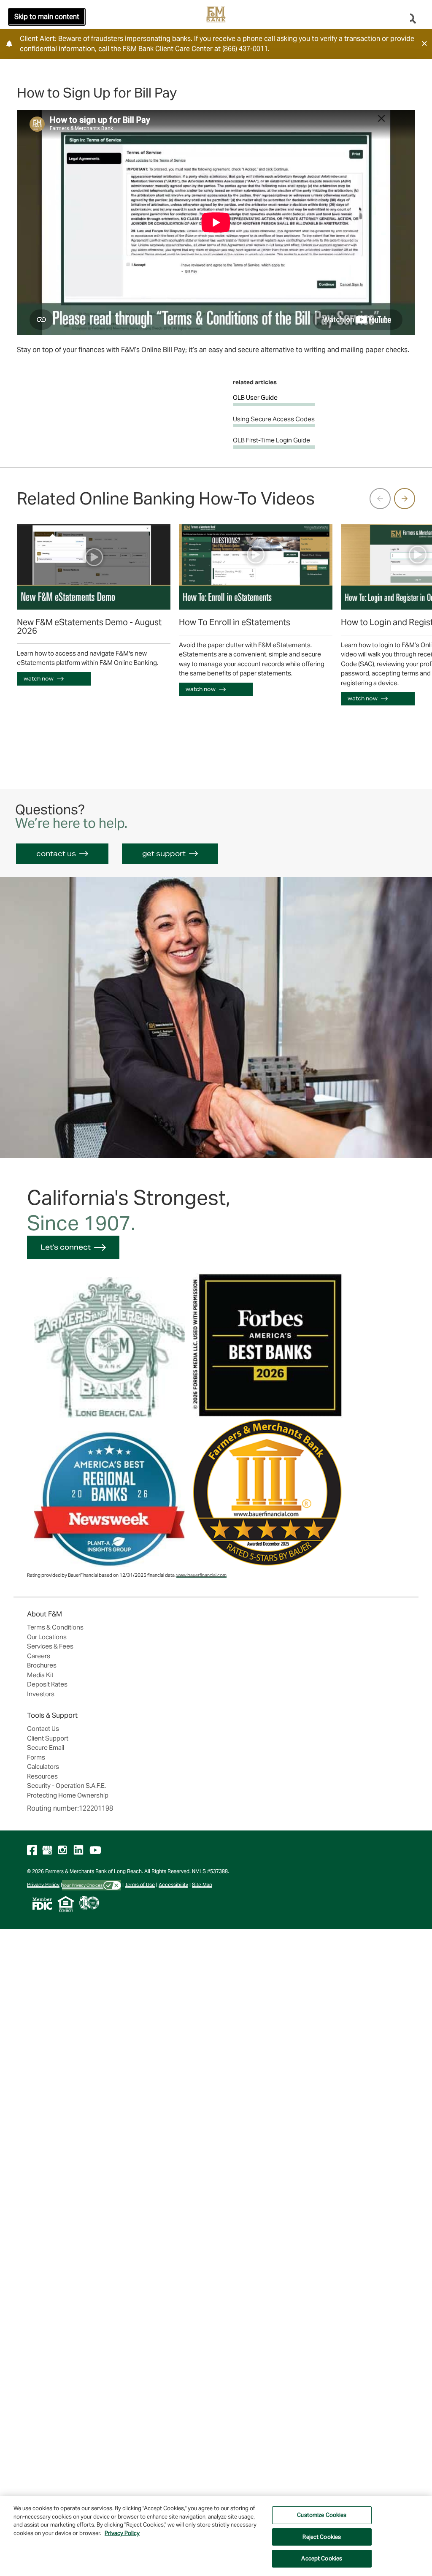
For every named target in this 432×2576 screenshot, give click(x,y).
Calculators (43, 1767)
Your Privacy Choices (83, 1885)
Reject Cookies (322, 2537)
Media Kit (40, 1675)
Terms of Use (140, 1885)
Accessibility (173, 1885)
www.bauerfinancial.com (201, 1575)
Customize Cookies (322, 2515)
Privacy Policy (43, 1885)
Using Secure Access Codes (274, 419)
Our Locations (47, 1637)
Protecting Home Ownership (68, 1795)
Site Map (202, 1885)
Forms (36, 1757)
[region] (216, 2536)
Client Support (48, 1738)
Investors (41, 1694)
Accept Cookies (322, 2558)
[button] (424, 43)
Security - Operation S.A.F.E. (66, 1786)
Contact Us (43, 1729)
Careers (39, 1656)
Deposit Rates (47, 1684)
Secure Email (46, 1748)
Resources (42, 1776)
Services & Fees (50, 1646)
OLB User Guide (255, 397)
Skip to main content (47, 17)
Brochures (42, 1665)
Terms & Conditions (55, 1627)
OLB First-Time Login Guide (271, 440)
